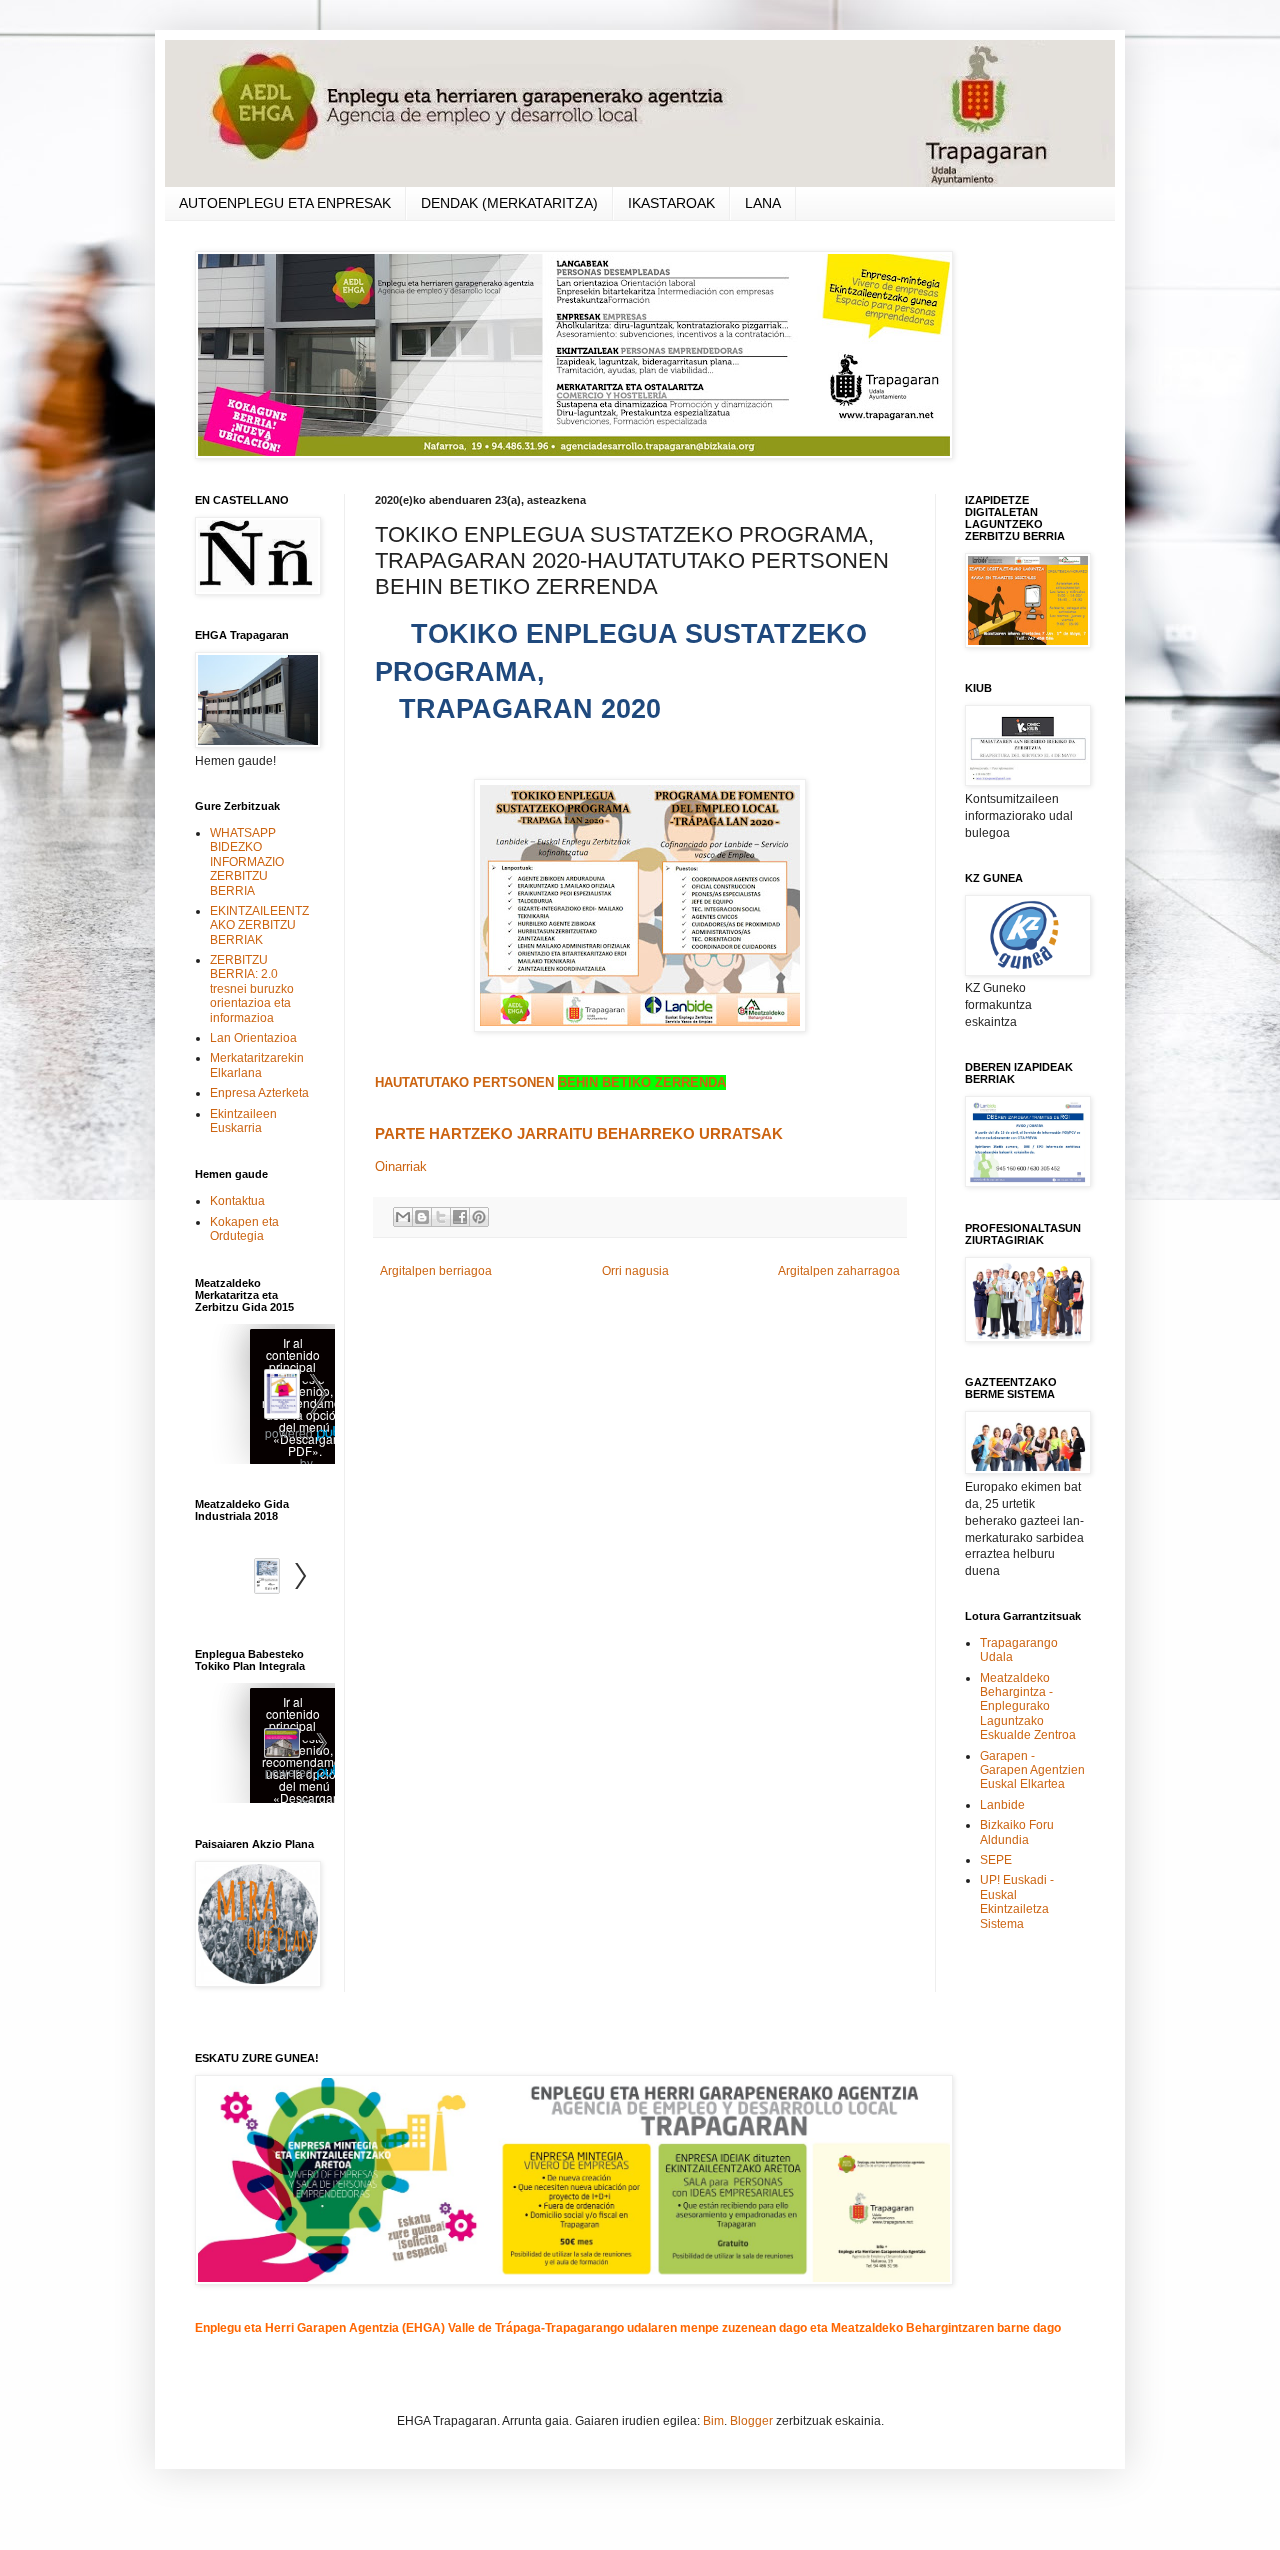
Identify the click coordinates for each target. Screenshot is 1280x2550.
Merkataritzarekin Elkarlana (257, 1065)
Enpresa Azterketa (259, 1093)
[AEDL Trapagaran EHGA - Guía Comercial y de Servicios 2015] (265, 1396)
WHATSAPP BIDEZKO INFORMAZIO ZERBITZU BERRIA (247, 862)
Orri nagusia (635, 1271)
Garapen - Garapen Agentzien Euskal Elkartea (1032, 1770)
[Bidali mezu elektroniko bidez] (403, 1217)
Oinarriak (401, 1166)
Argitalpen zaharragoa (839, 1271)
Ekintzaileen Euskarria (243, 1121)
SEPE (996, 1860)
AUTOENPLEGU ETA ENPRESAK (285, 203)
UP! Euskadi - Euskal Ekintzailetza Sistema (1017, 1901)
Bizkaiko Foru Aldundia (1017, 1832)
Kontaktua (237, 1201)
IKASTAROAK (671, 203)
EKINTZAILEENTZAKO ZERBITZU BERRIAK (259, 925)
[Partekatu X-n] (441, 1217)
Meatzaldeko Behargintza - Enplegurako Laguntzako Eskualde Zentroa (1028, 1707)
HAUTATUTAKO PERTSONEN (550, 1082)
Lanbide (1002, 1805)
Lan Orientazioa (253, 1038)
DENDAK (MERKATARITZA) (509, 203)
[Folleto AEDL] (265, 1745)
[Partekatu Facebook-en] (460, 1217)
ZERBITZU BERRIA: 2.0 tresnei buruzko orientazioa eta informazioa (252, 989)
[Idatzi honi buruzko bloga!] (422, 1217)
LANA (763, 203)
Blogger (751, 2421)
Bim (713, 2421)
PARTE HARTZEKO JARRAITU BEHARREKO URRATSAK (579, 1134)
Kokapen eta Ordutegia (244, 1229)
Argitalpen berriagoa (436, 1271)
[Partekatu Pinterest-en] (479, 1217)
